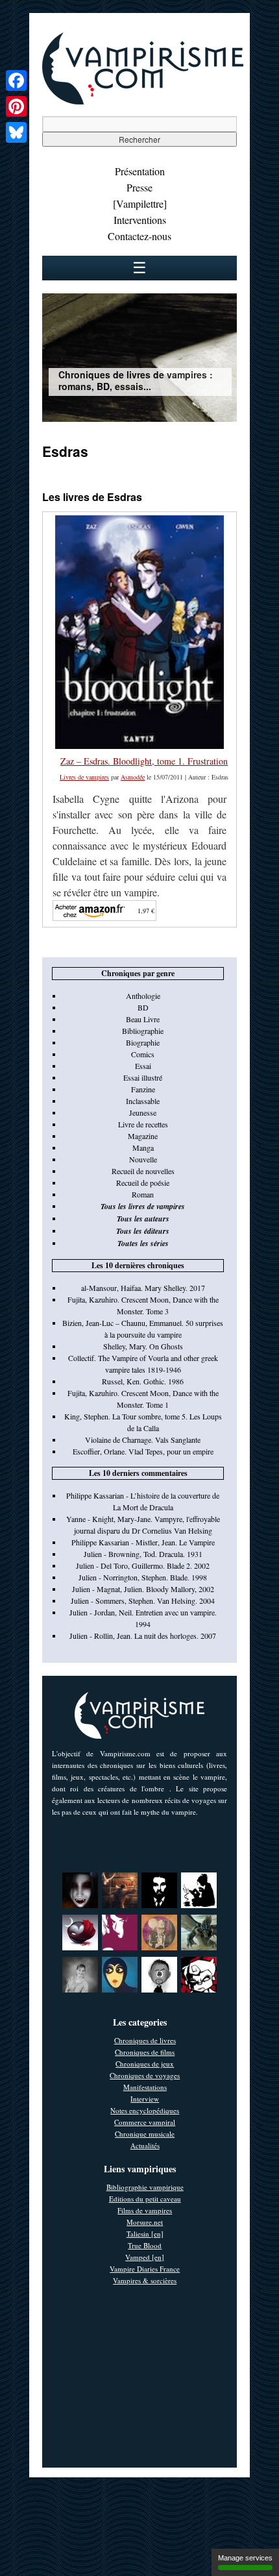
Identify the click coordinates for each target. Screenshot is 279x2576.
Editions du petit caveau (145, 2199)
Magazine (143, 1136)
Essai (143, 1066)
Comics (143, 1054)
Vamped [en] (145, 2257)
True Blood (145, 2245)
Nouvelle (143, 1159)
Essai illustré (143, 1077)
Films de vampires (145, 2210)
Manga (143, 1147)
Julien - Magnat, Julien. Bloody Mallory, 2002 (143, 1589)
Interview (145, 2099)
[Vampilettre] (140, 203)
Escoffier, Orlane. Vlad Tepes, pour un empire (143, 1451)
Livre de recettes (143, 1124)
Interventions (140, 220)
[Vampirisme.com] (143, 101)
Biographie (143, 1042)
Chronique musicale (145, 2134)
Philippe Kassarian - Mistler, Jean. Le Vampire (143, 1542)
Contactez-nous (139, 236)
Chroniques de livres (145, 2040)
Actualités (145, 2145)
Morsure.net (145, 2222)
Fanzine (143, 1089)
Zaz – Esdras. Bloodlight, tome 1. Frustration (144, 761)
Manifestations (145, 2087)
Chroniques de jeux (145, 2064)
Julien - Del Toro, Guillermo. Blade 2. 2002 (143, 1565)
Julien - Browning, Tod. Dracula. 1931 (143, 1554)
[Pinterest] (16, 106)
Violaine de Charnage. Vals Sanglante (143, 1440)
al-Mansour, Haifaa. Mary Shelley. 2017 (143, 1288)
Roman (143, 1194)
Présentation (140, 171)
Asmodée (133, 777)
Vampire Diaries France (145, 2269)
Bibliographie (143, 1031)
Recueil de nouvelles (143, 1171)
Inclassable (143, 1101)
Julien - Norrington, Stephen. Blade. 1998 (143, 1577)
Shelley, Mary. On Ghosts (143, 1346)
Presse (139, 187)
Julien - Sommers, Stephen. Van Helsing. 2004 (143, 1601)
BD (143, 1007)
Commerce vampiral (145, 2122)
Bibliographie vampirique (145, 2187)
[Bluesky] (16, 132)
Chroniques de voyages (145, 2075)
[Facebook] (16, 80)
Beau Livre (143, 1019)
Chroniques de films (145, 2052)
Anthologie (143, 996)
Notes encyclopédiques (145, 2110)
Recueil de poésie (143, 1183)
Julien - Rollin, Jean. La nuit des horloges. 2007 (143, 1636)
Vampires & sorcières (145, 2280)
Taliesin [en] (145, 2234)
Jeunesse (143, 1112)
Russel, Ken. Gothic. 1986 (143, 1381)
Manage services (245, 2558)
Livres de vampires (84, 777)
